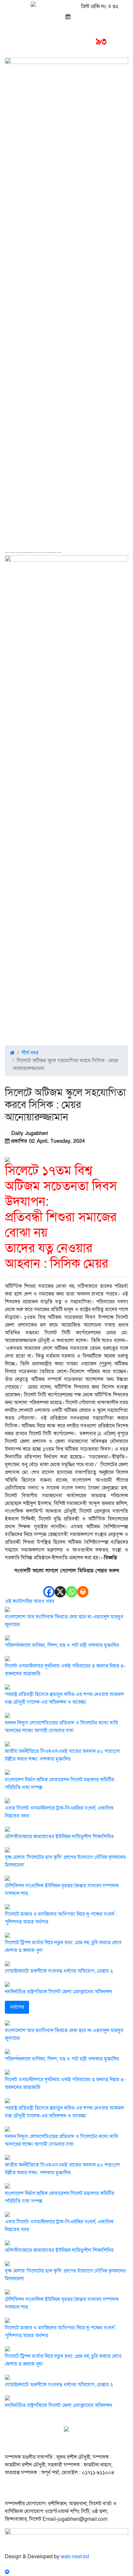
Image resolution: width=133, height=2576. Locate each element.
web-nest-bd (75, 2557)
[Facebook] (49, 1586)
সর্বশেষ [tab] (17, 2007)
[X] (60, 1586)
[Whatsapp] (72, 1586)
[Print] (83, 1586)
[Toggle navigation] (17, 43)
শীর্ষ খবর (30, 1053)
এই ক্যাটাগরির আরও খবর (30, 1601)
